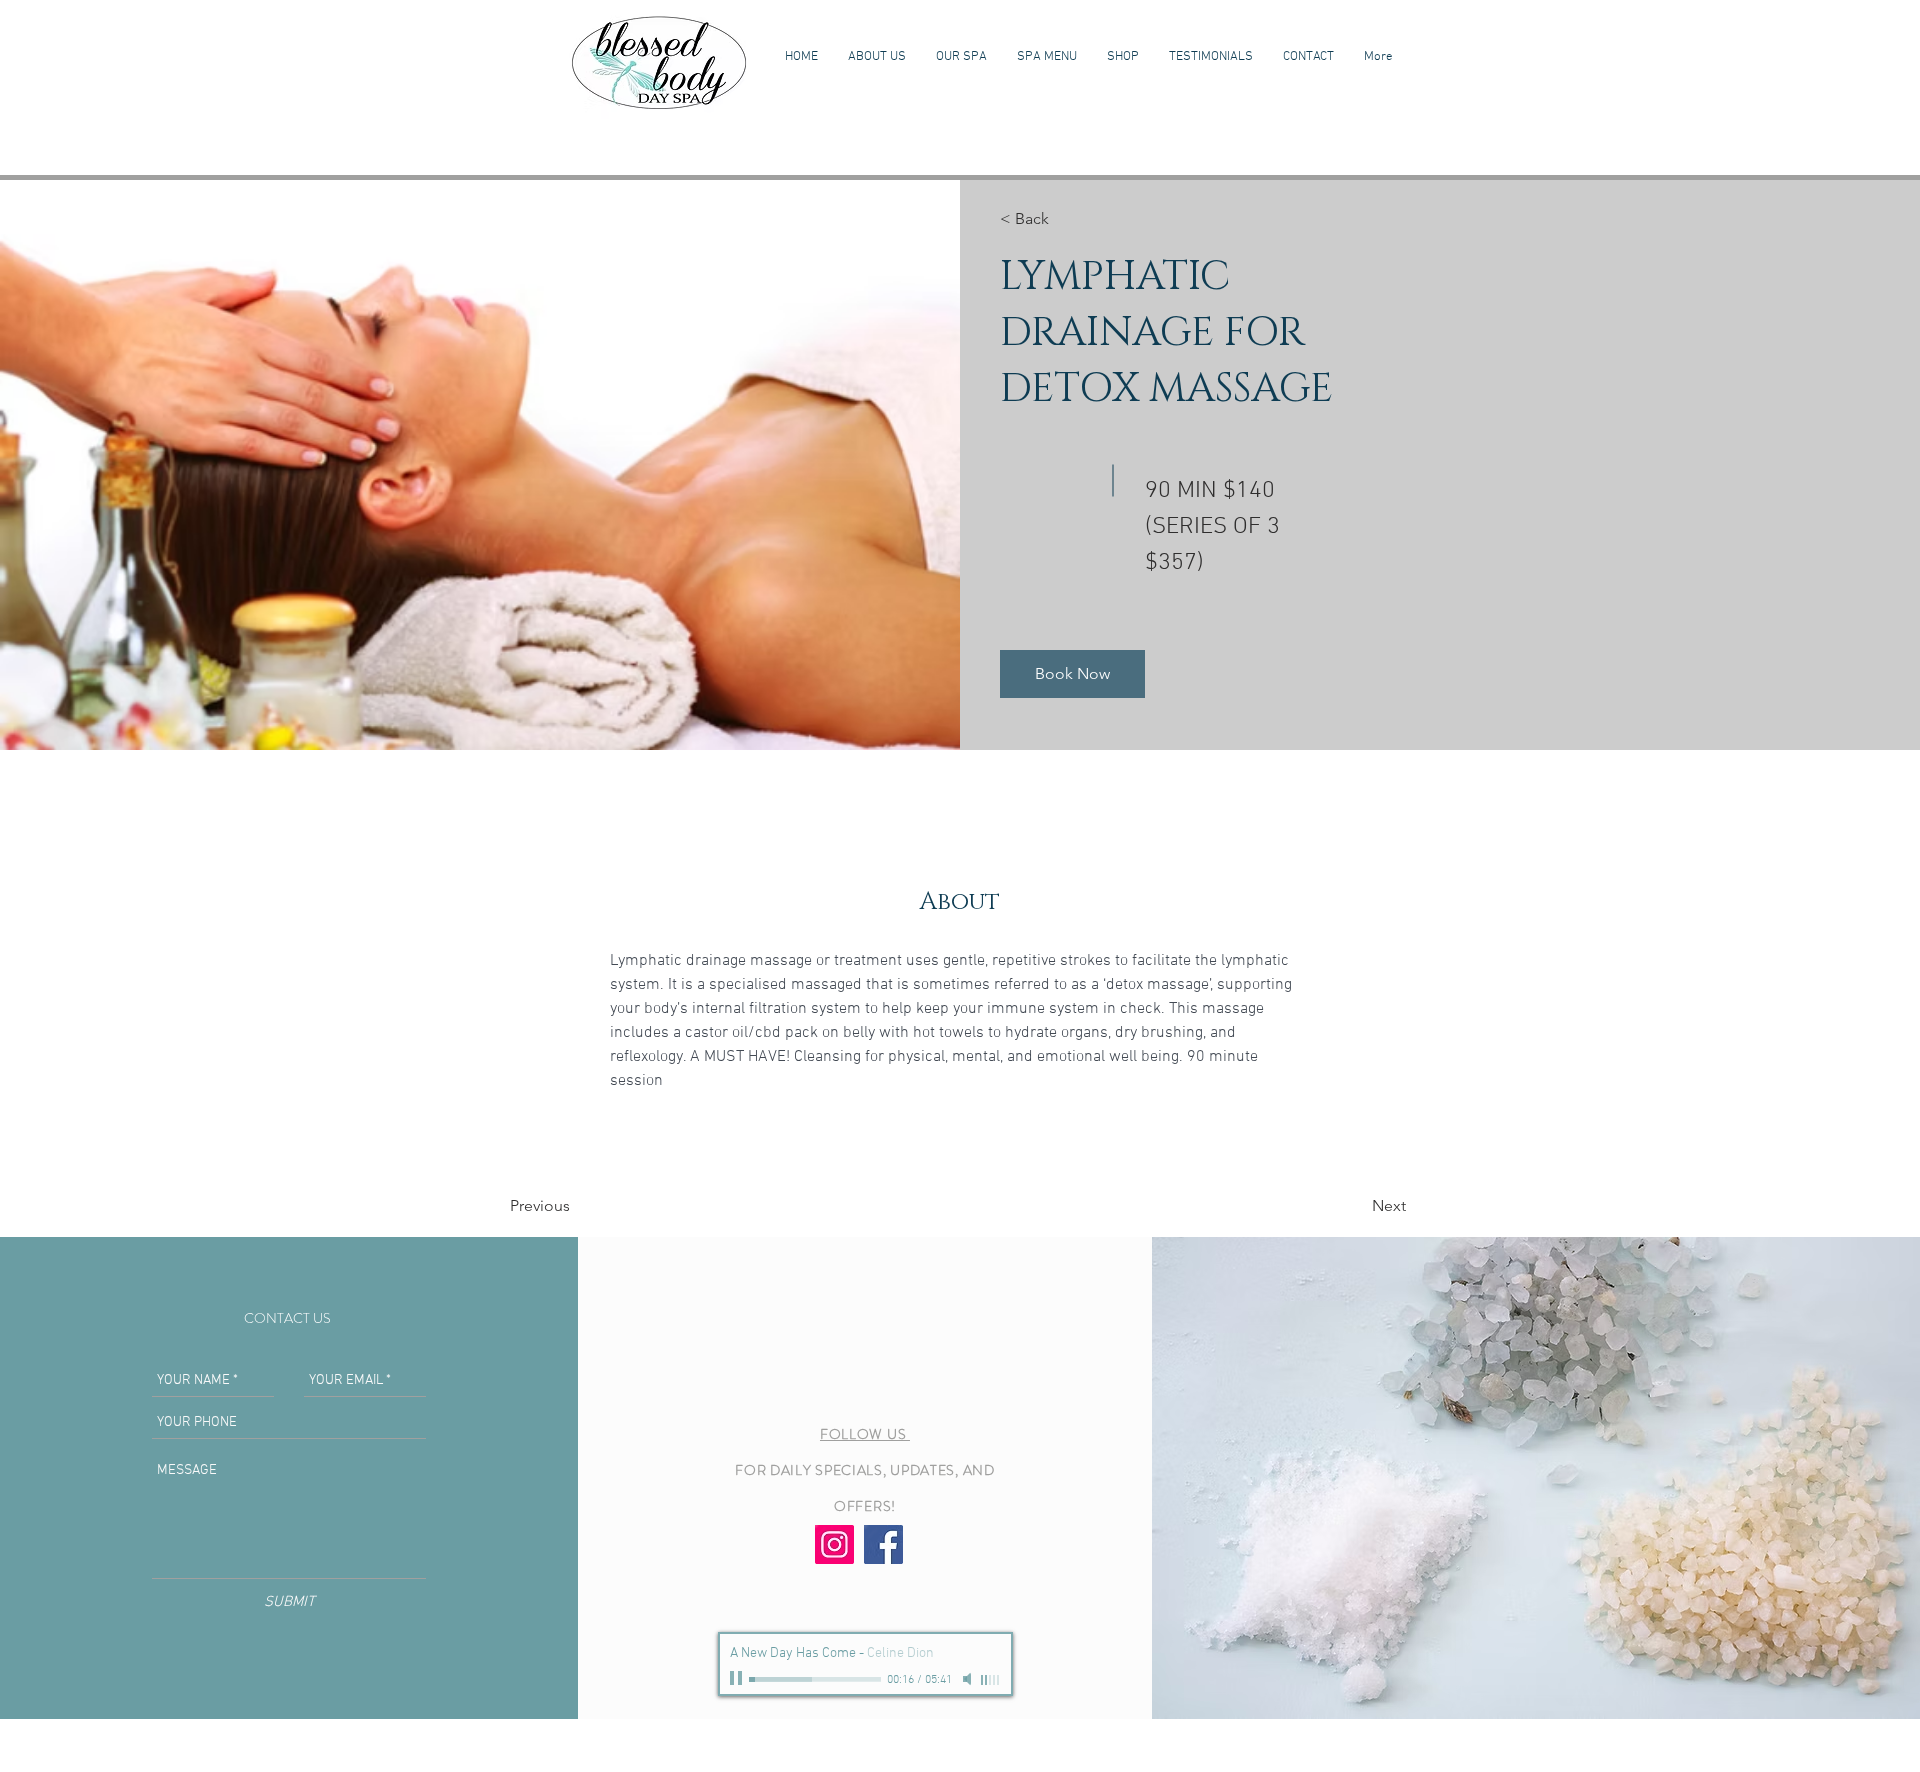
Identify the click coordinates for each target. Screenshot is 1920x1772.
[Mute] (969, 1679)
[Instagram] (834, 1544)
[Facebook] (883, 1544)
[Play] (738, 1679)
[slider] (991, 1680)
